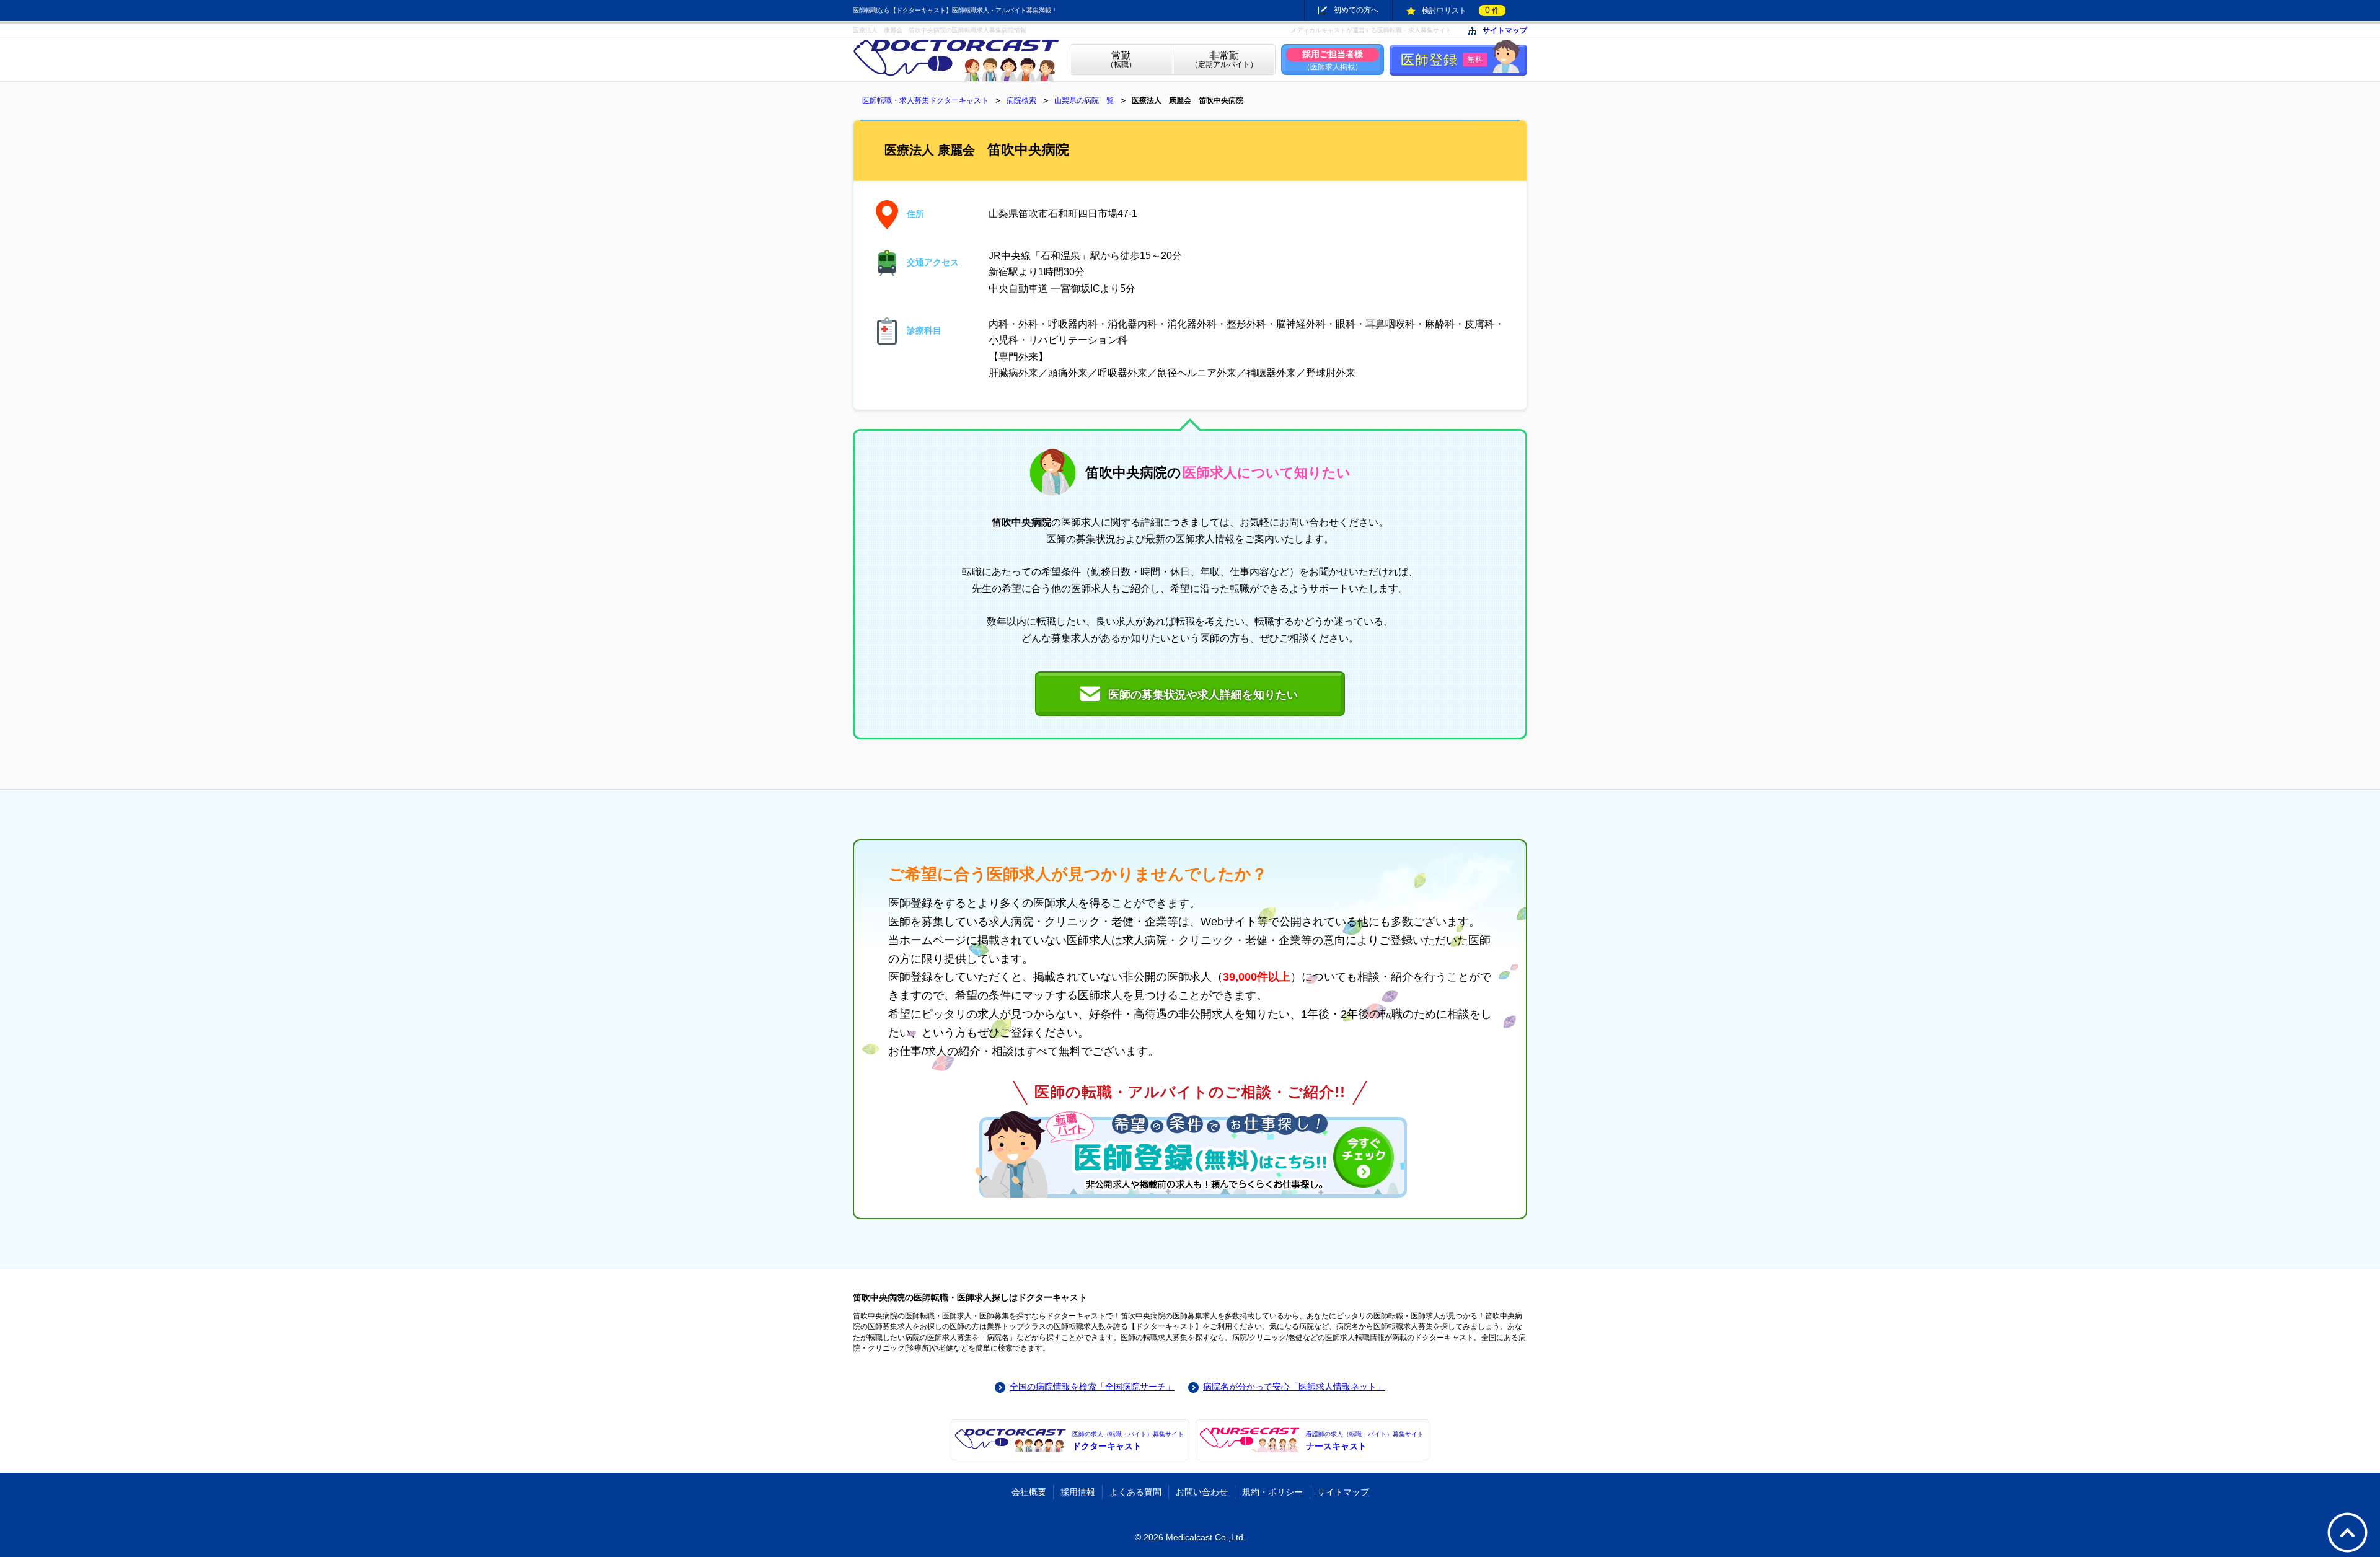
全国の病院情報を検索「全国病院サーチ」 (1092, 1387)
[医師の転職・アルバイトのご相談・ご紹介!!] (1190, 1154)
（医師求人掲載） (1333, 60)
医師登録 (1442, 60)
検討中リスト (1461, 10)
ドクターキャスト (1128, 1441)
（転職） (1121, 60)
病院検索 (1021, 100)
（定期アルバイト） (1224, 60)
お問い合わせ (1202, 1492)
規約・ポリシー (1272, 1492)
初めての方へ (1356, 10)
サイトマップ (1505, 31)
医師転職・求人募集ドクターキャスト (925, 100)
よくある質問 (1135, 1492)
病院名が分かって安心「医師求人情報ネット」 (1294, 1387)
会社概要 (1029, 1492)
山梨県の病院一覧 (1084, 100)
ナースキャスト (1365, 1441)
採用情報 (1078, 1492)
